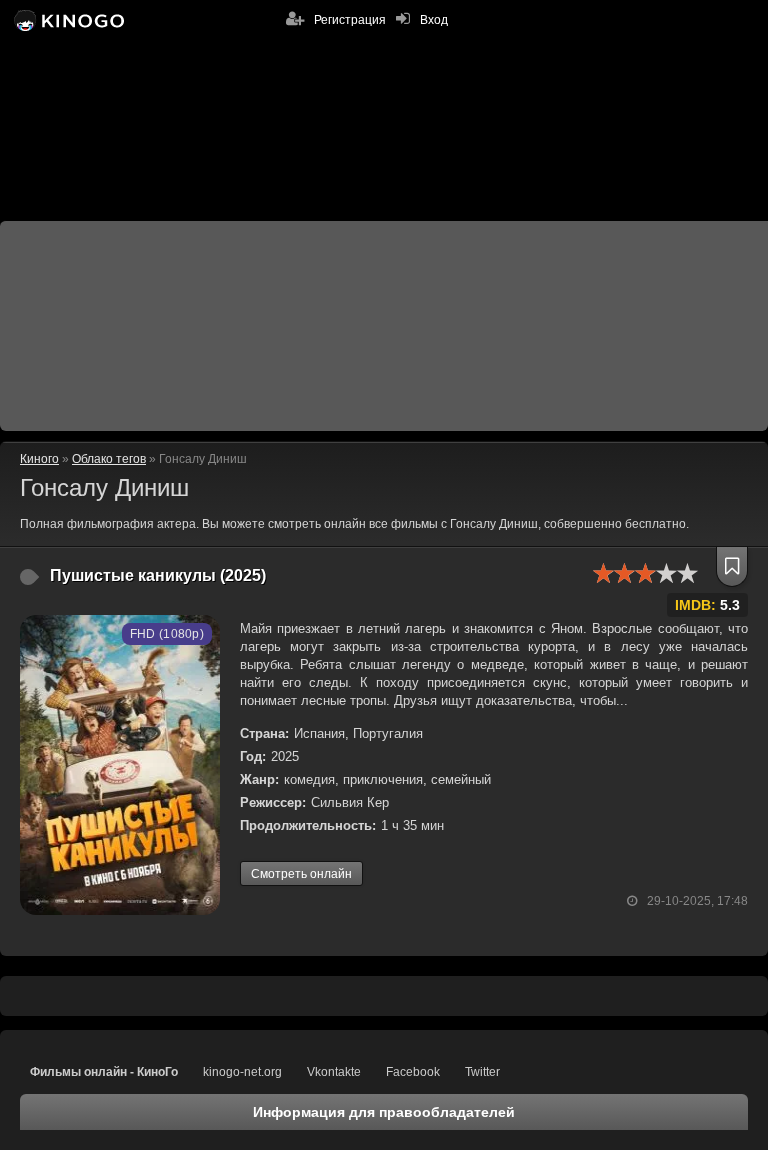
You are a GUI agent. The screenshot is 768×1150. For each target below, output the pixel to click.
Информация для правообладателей (384, 1112)
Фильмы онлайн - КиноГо (104, 1072)
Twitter (482, 1072)
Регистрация (350, 20)
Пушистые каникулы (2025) (158, 575)
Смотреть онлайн (301, 874)
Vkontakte (334, 1072)
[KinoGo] (67, 20)
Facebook (413, 1072)
